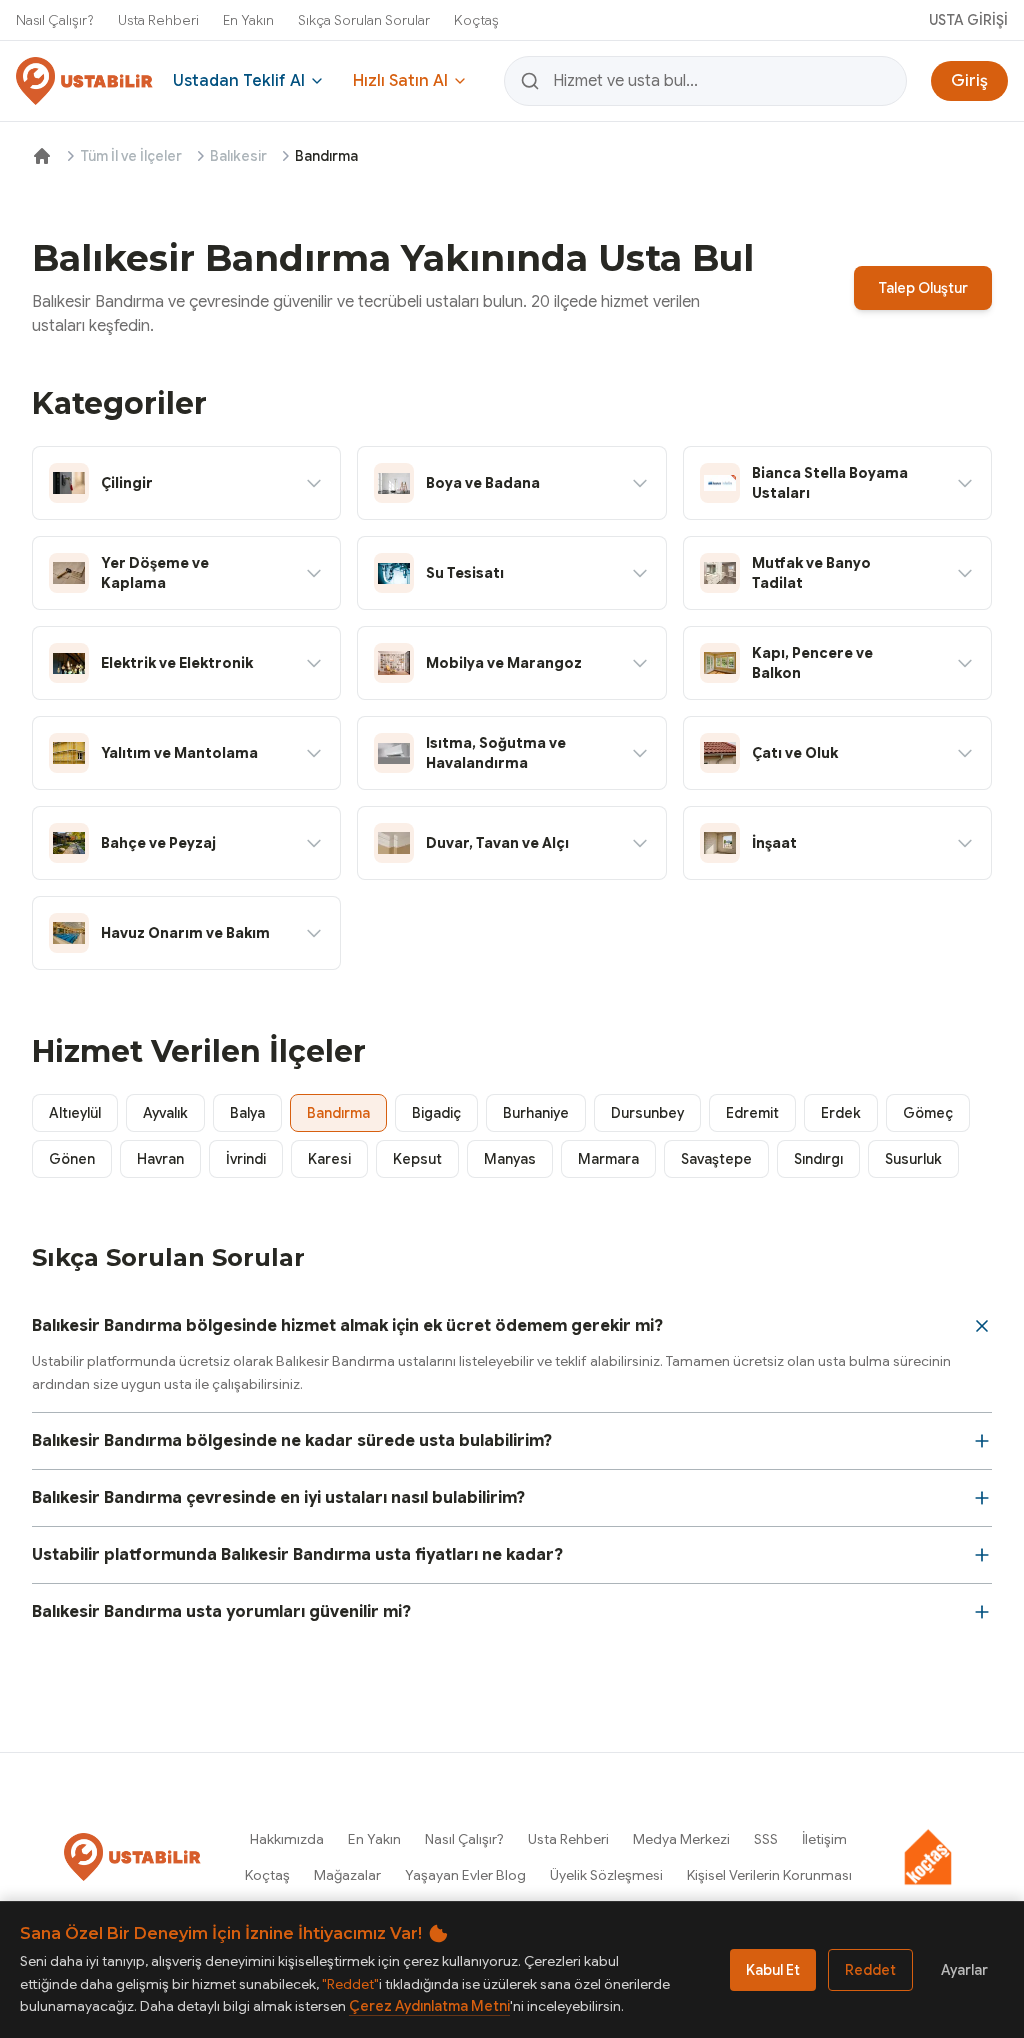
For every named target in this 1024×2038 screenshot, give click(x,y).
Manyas (510, 1159)
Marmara (608, 1159)
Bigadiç (436, 1113)
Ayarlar (964, 1970)
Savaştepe (716, 1159)
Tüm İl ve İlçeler (131, 156)
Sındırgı (818, 1159)
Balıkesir (238, 156)
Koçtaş (476, 20)
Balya (247, 1113)
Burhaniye (536, 1113)
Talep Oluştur (923, 288)
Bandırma (338, 1113)
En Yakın (248, 20)
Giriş (969, 81)
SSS (766, 1839)
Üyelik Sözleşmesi (606, 1875)
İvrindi (246, 1159)
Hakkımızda (287, 1839)
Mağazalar (347, 1875)
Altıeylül (75, 1113)
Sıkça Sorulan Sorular (364, 20)
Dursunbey (647, 1113)
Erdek (841, 1113)
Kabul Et (773, 1970)
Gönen (72, 1159)
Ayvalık (165, 1113)
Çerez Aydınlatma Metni (429, 2006)
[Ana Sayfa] (42, 156)
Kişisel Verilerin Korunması (769, 1875)
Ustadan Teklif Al (239, 81)
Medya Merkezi (681, 1839)
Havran (160, 1159)
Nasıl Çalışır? (55, 20)
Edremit (752, 1113)
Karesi (329, 1159)
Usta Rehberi (158, 20)
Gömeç (928, 1113)
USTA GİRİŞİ (968, 20)
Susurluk (913, 1159)
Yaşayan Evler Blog (465, 1875)
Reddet (870, 1970)
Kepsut (417, 1159)
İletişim (824, 1839)
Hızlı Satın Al (400, 81)
